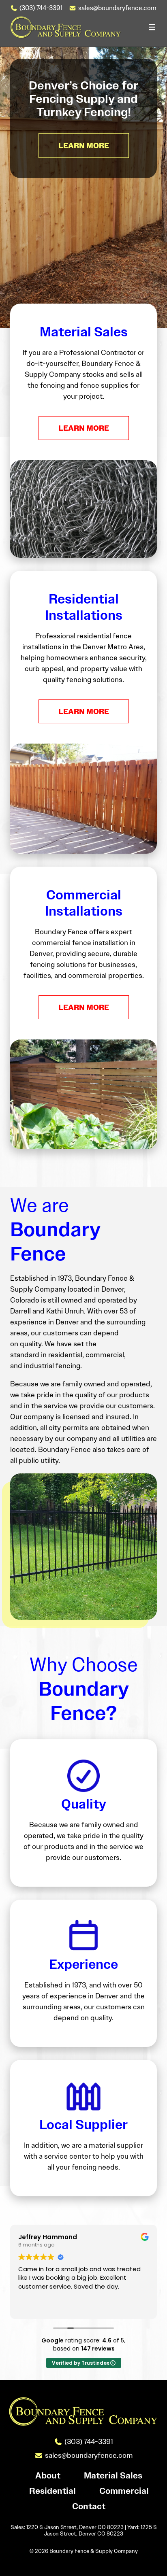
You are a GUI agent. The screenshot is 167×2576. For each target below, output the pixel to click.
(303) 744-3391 (41, 8)
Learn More (84, 428)
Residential (52, 2491)
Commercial (124, 2491)
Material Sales (113, 2476)
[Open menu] (152, 27)
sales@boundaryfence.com (117, 8)
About (48, 2476)
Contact (89, 2507)
